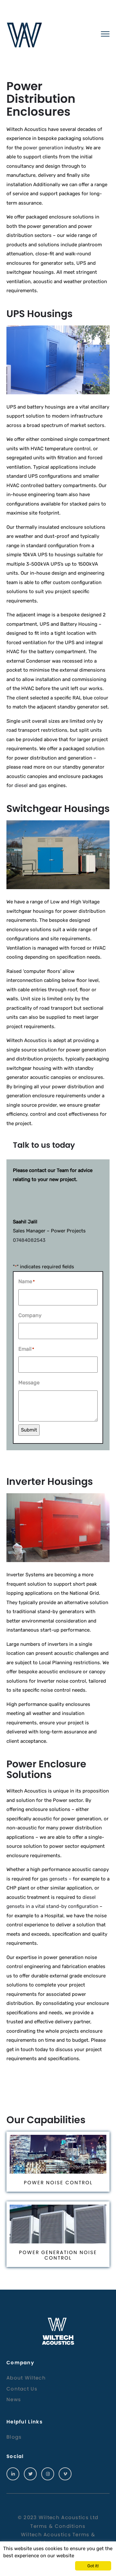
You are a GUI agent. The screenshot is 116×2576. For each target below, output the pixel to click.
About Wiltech (26, 2378)
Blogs (14, 2437)
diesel (21, 785)
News (14, 2399)
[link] (13, 2474)
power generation (43, 148)
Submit (29, 1430)
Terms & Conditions (58, 2526)
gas (43, 785)
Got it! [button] (93, 2566)
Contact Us (22, 2389)
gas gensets (54, 1879)
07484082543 (29, 1240)
